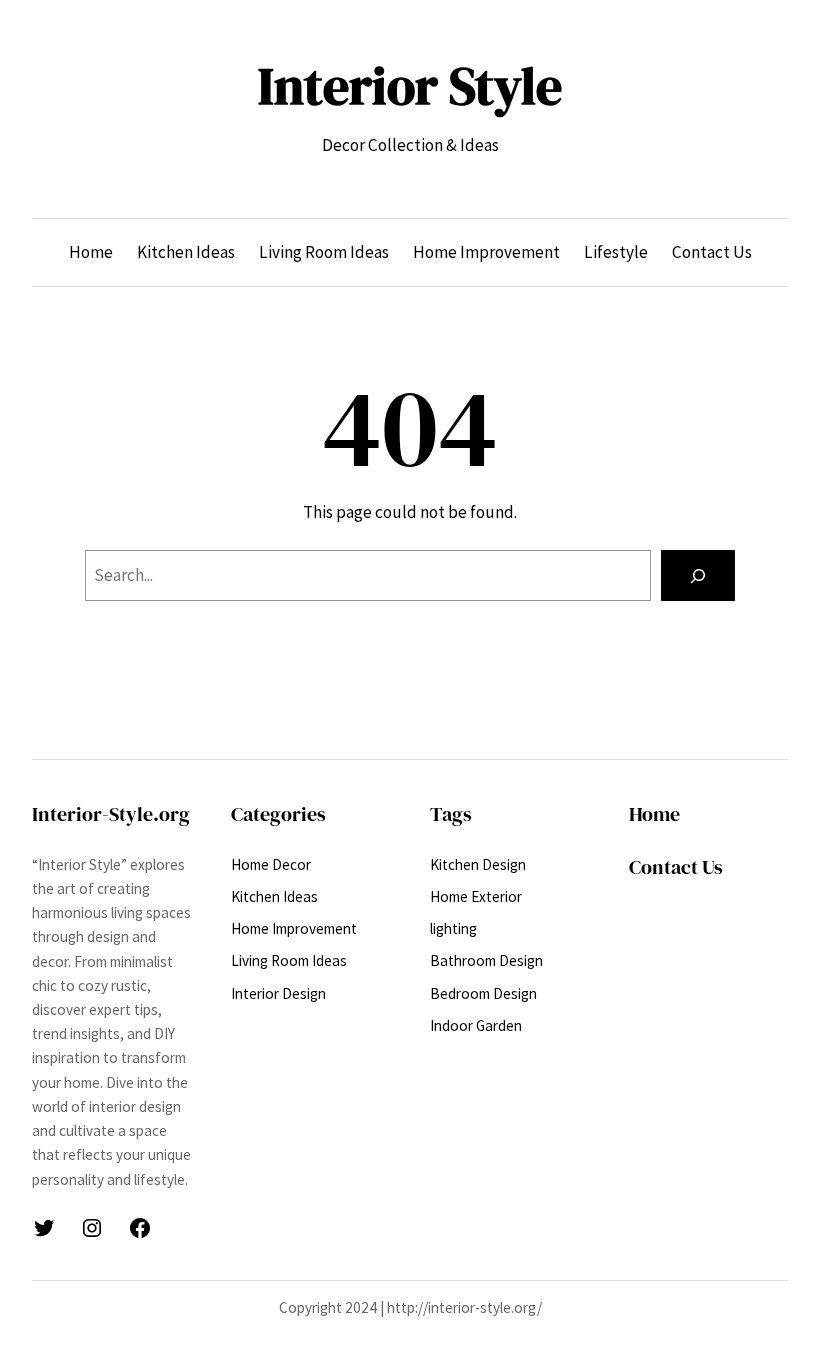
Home (654, 814)
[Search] (698, 575)
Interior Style (410, 86)
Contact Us (676, 867)
